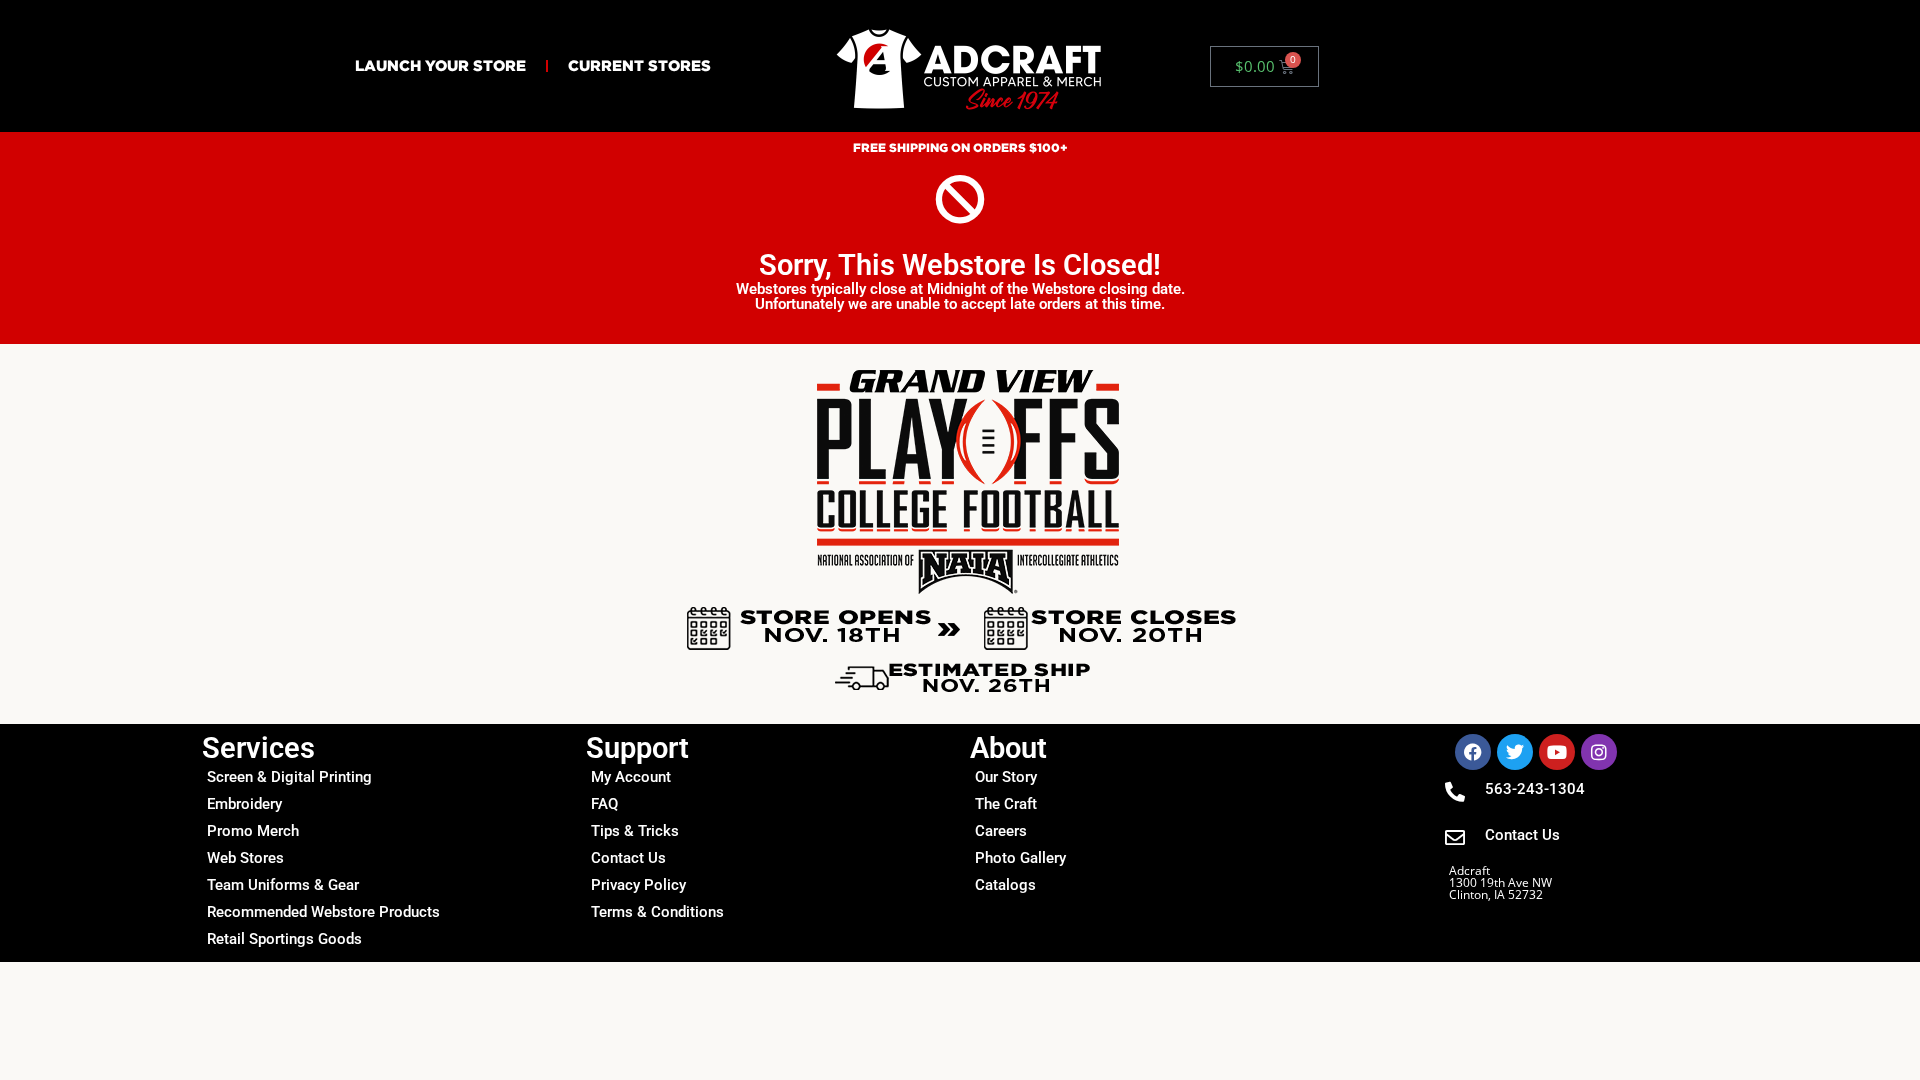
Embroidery (244, 804)
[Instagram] (1599, 752)
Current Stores (639, 65)
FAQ (604, 804)
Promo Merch (253, 831)
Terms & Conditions (657, 912)
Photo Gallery (1020, 858)
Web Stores (245, 858)
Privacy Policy (638, 885)
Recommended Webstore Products (323, 912)
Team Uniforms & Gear (283, 885)
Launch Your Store (440, 65)
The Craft (1006, 804)
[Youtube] (1557, 752)
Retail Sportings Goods (284, 939)
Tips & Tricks (635, 831)
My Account (631, 777)
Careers (1001, 831)
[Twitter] (1515, 752)
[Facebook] (1473, 752)
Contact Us (628, 858)
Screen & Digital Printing (289, 777)
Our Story (1006, 777)
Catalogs (1005, 885)
